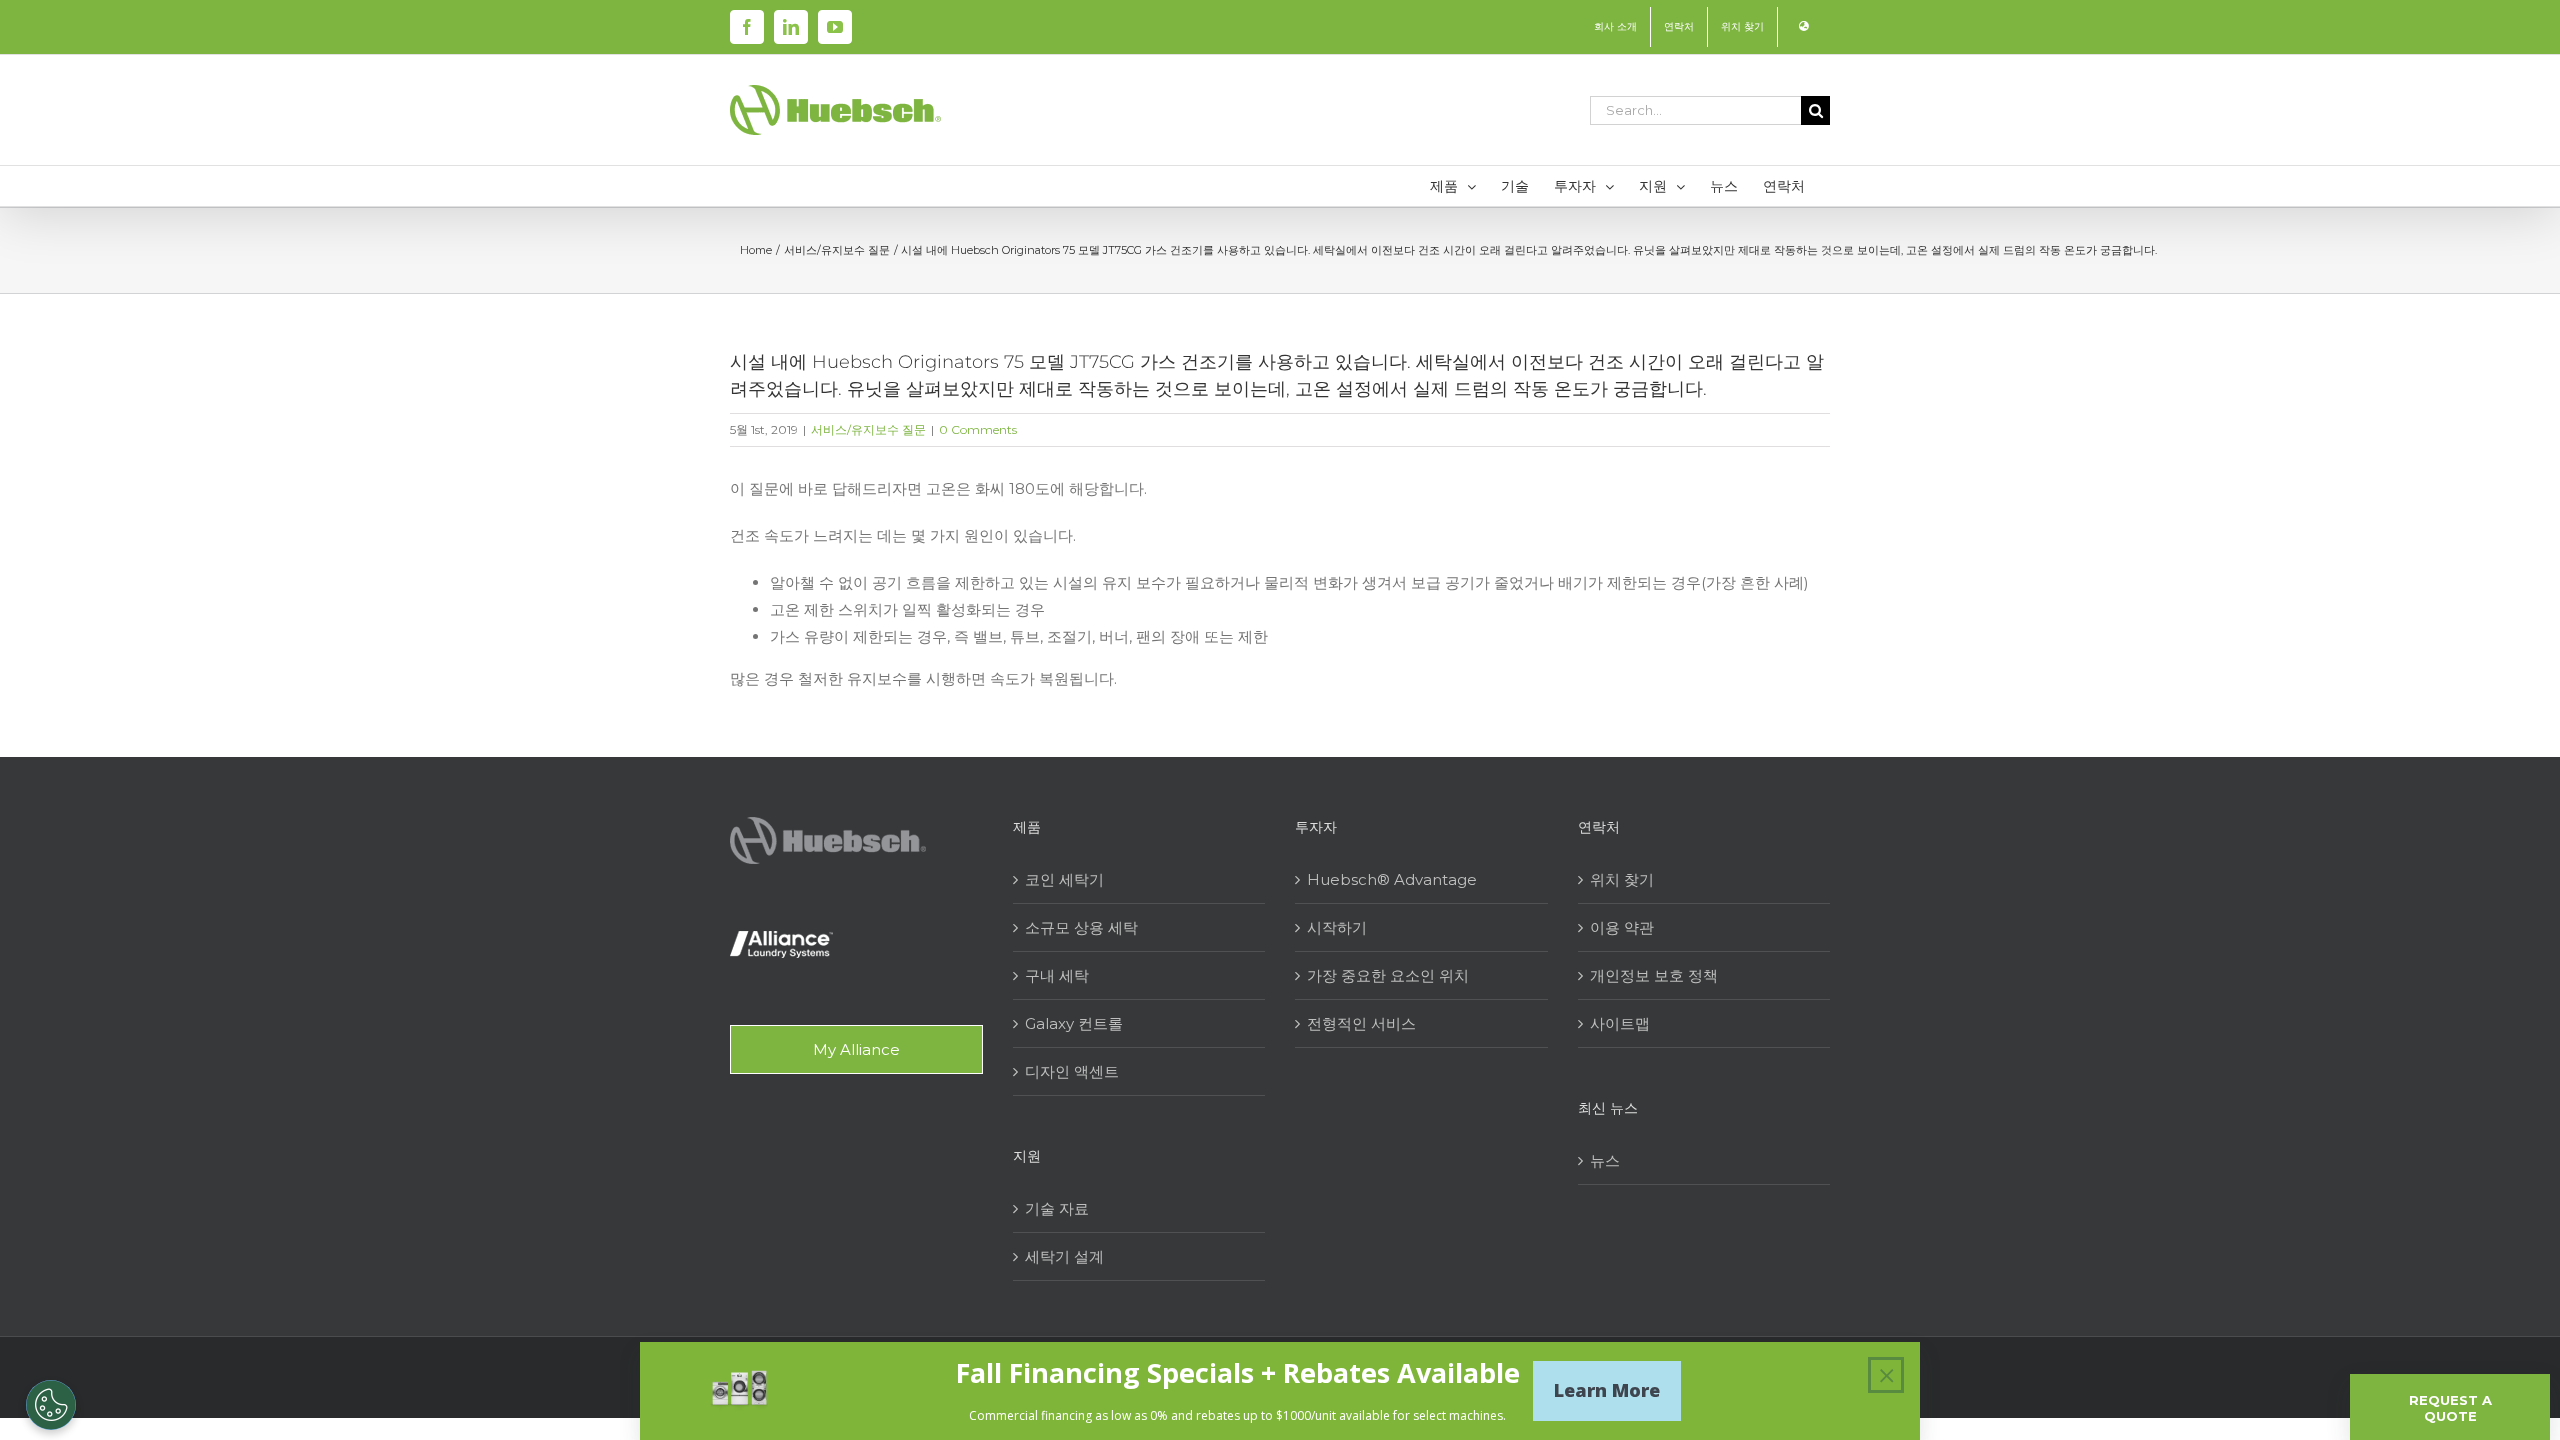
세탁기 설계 (1064, 1256)
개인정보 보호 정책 (1654, 975)
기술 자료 (1057, 1208)
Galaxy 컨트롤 (1074, 1023)
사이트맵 (1620, 1023)
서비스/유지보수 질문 (868, 429)
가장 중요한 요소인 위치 (1388, 975)
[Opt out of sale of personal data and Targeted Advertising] (51, 1405)
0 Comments (978, 429)
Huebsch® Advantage (1392, 879)
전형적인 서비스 (1361, 1023)
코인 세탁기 (1064, 879)
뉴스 (1605, 1160)
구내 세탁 (1057, 975)
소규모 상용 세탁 (1081, 927)
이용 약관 (1622, 927)
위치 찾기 (1622, 879)
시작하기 (1337, 927)
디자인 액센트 (1072, 1071)
